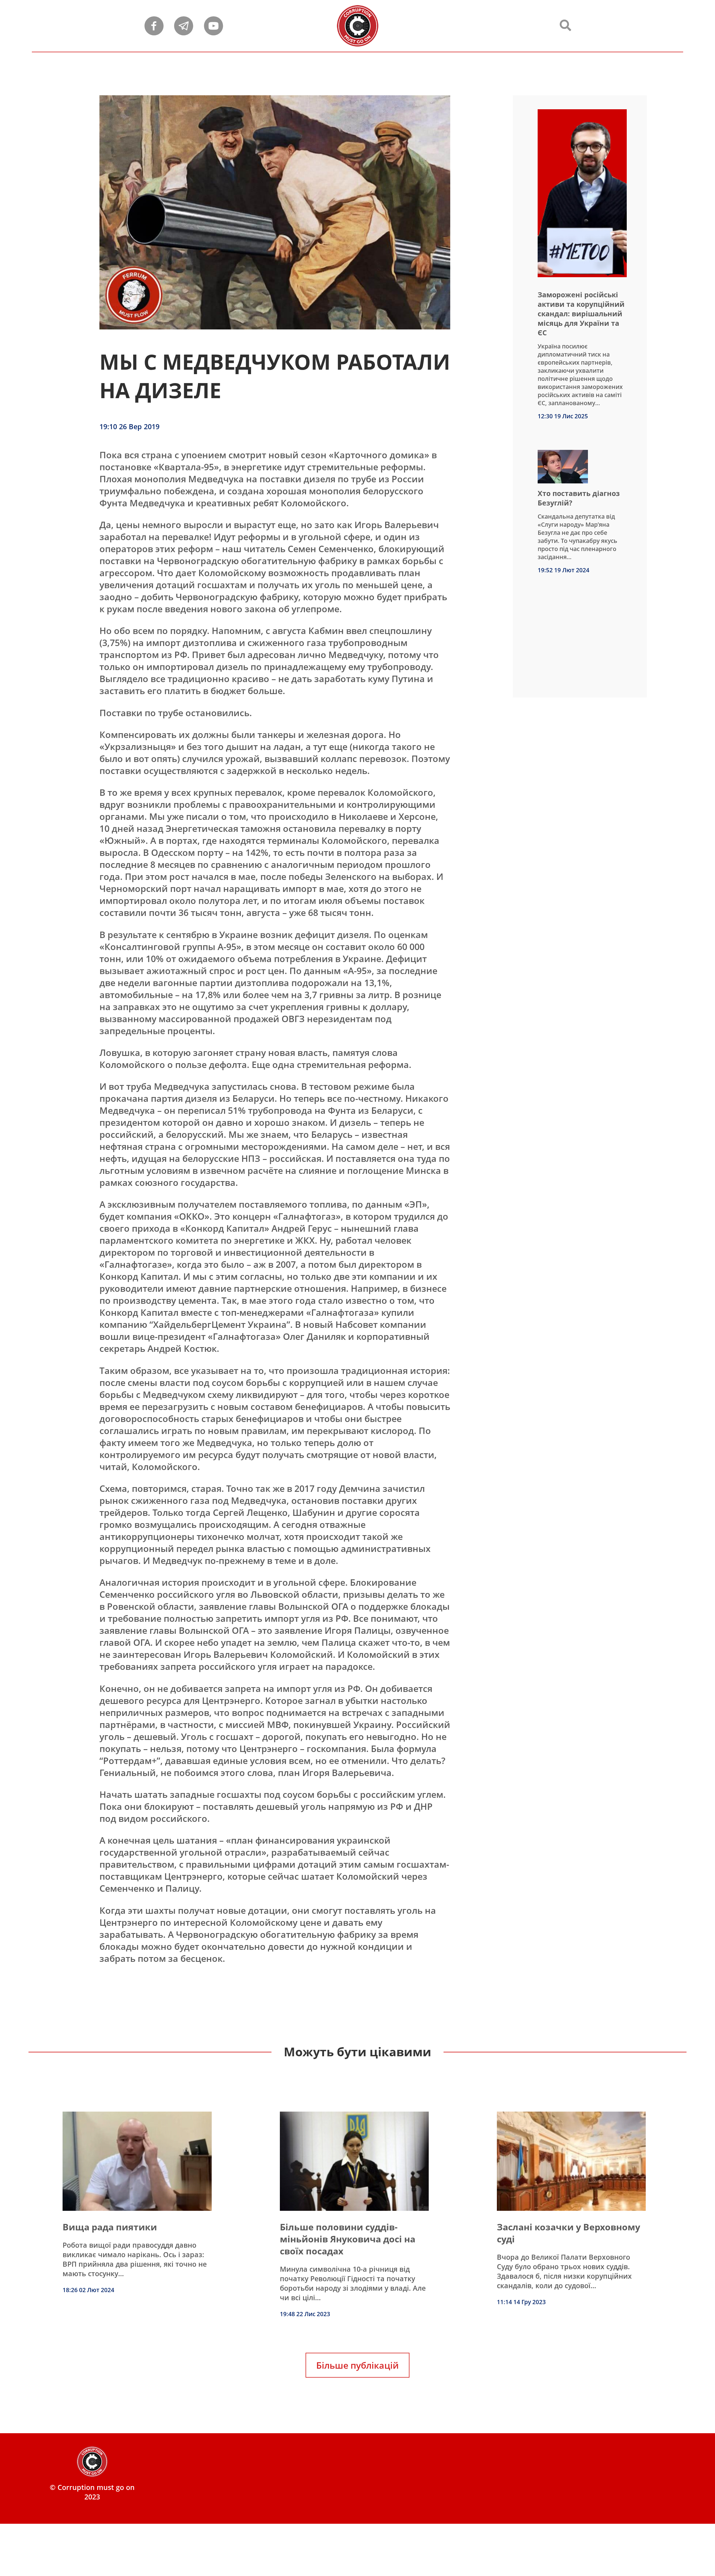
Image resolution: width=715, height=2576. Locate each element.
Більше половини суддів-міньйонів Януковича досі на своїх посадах (348, 2239)
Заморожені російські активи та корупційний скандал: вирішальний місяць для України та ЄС (581, 314)
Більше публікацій (357, 2365)
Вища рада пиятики (110, 2227)
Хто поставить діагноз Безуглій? (579, 498)
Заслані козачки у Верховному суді (569, 2233)
